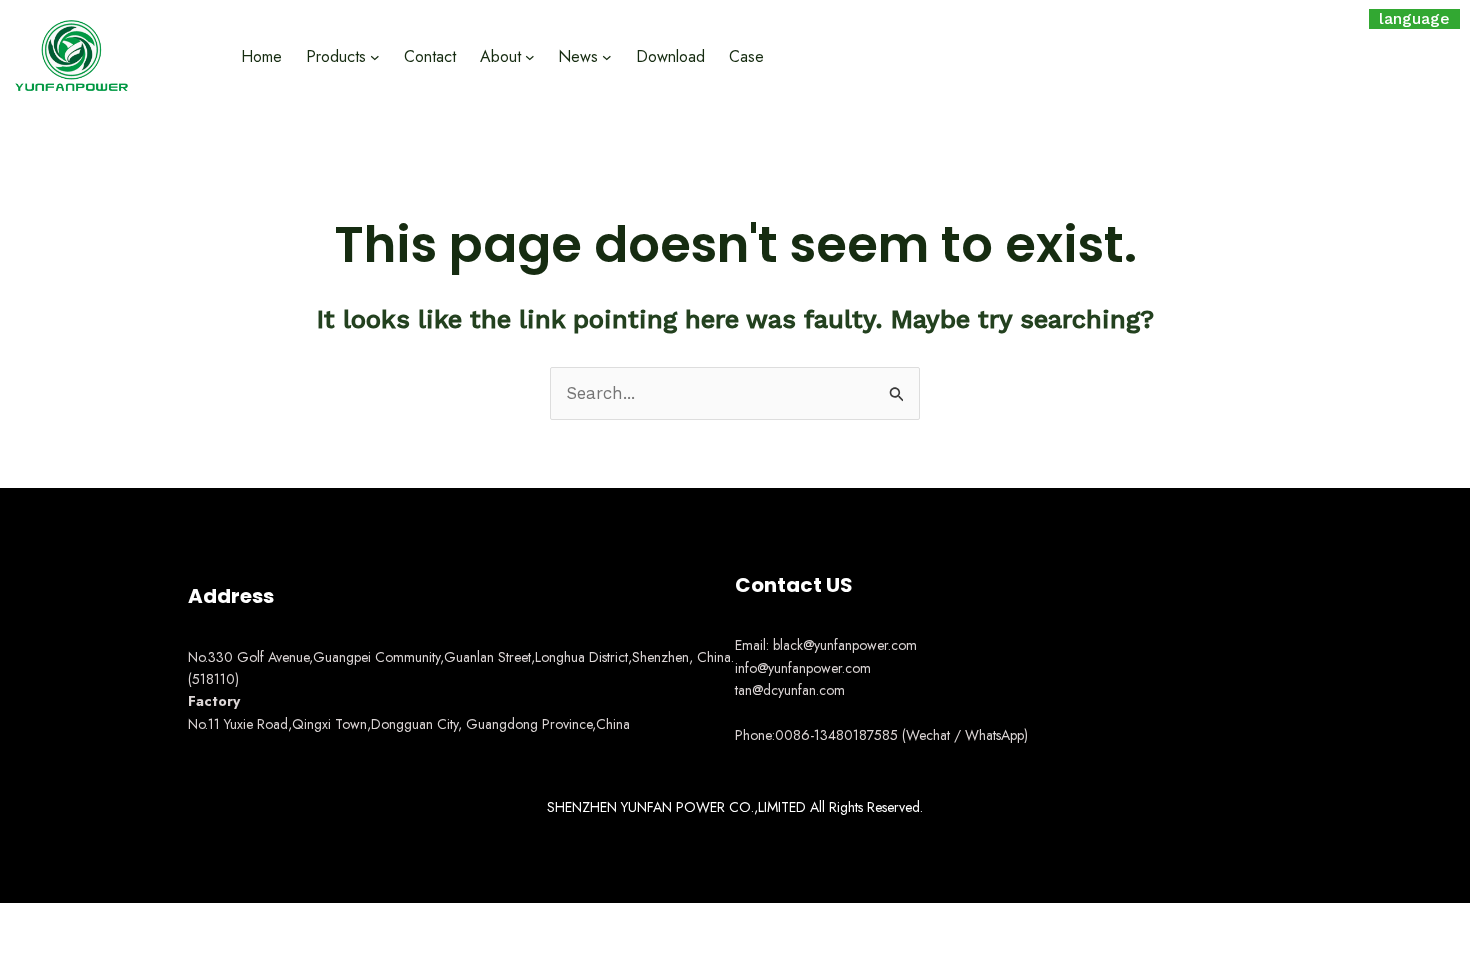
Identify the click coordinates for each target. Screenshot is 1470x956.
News (578, 56)
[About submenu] (530, 56)
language (1414, 18)
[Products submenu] (375, 56)
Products (336, 56)
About (500, 56)
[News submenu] (607, 56)
